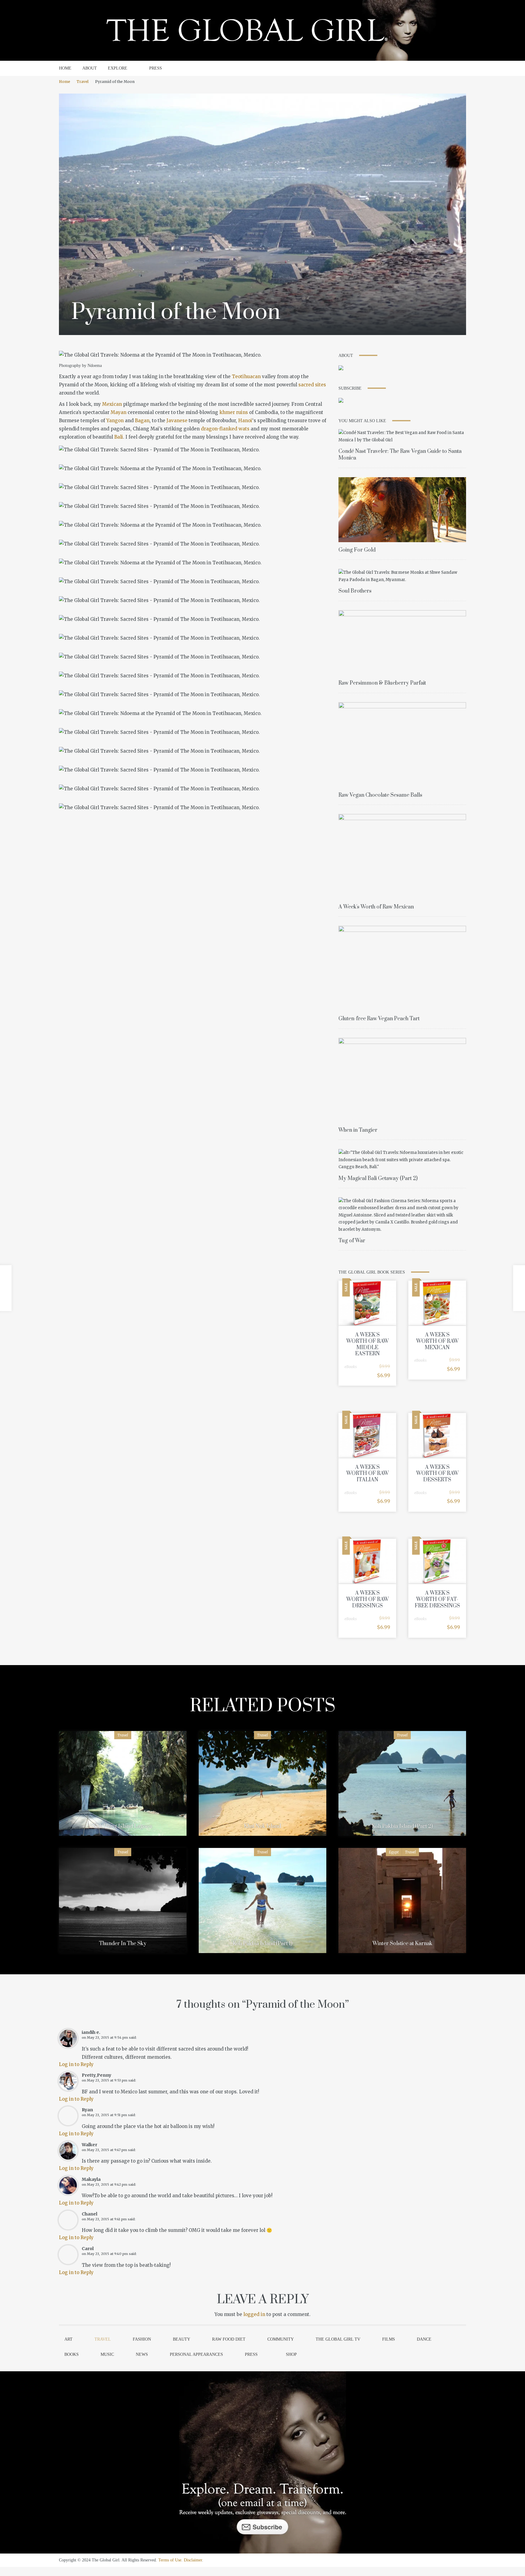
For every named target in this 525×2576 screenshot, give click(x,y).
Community (281, 2339)
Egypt (394, 1852)
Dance (424, 2339)
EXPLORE (118, 68)
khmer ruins (234, 412)
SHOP (291, 2354)
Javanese (177, 421)
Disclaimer (193, 2560)
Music (107, 2354)
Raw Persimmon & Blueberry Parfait (382, 683)
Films (389, 2339)
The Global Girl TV (338, 2339)
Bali (119, 437)
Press (251, 2354)
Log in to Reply (76, 2064)
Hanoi (245, 421)
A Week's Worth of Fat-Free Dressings (437, 1599)
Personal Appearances (196, 2354)
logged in (254, 2314)
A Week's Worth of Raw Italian (367, 1474)
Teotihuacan (246, 376)
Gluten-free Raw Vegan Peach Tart (379, 1019)
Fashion (142, 2339)
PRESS (156, 68)
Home (65, 82)
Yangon (115, 421)
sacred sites (312, 385)
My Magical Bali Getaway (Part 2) (378, 1179)
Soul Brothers (355, 591)
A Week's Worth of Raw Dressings (367, 1599)
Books (72, 2354)
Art (69, 2339)
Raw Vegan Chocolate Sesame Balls (380, 795)
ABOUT (90, 68)
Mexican (112, 404)
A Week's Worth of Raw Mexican (376, 907)
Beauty (182, 2339)
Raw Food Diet (229, 2339)
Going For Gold (357, 550)
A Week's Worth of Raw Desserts (437, 1474)
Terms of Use (170, 2560)
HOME (65, 68)
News (142, 2354)
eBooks (351, 1367)
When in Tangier (358, 1130)
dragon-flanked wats (225, 429)
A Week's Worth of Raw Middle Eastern (367, 1344)
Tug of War (352, 1241)
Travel (82, 82)
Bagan (142, 421)
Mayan (118, 412)
